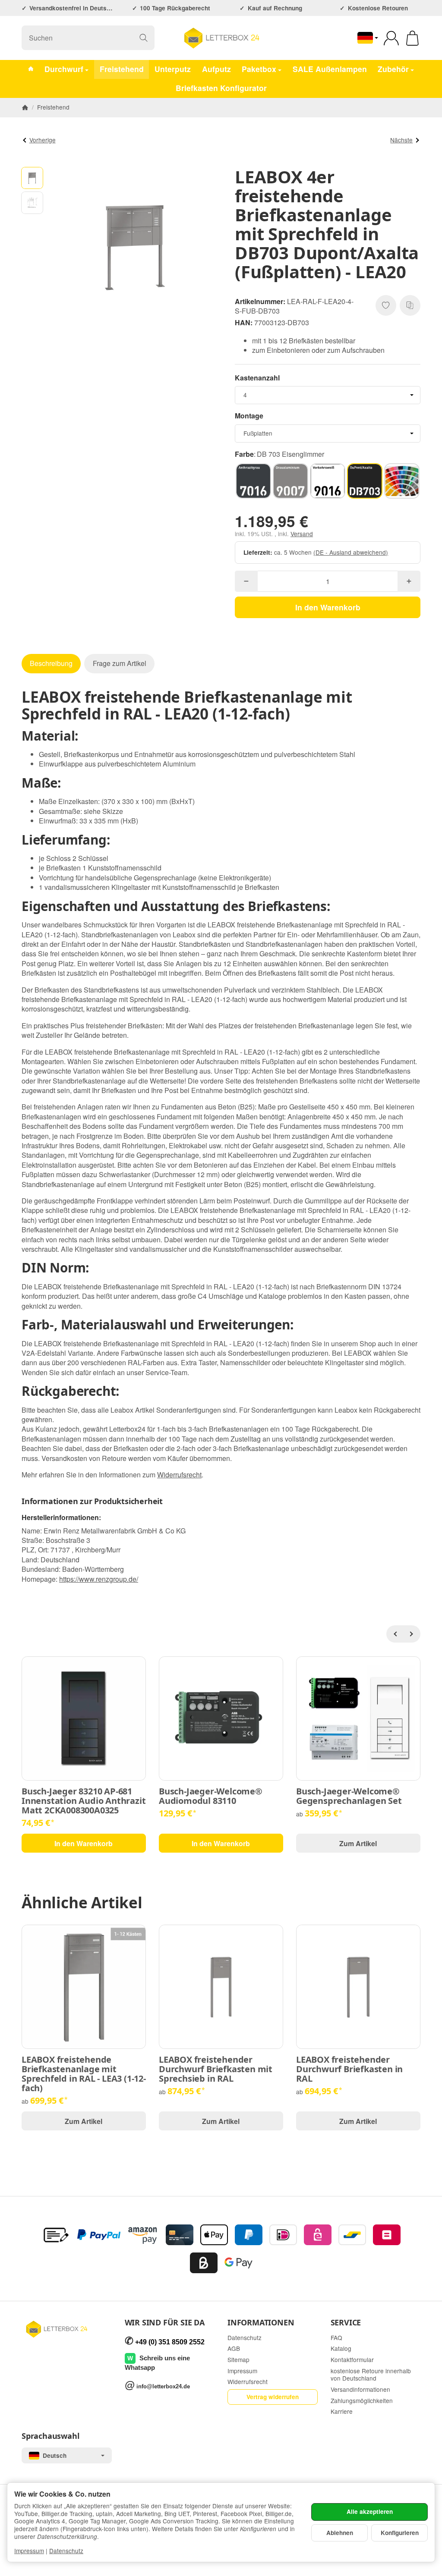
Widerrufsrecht (179, 1475)
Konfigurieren (400, 2533)
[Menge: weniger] (246, 581)
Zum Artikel (358, 1843)
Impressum (29, 2551)
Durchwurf (64, 69)
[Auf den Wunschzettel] (386, 305)
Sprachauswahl (50, 2436)
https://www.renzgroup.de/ (99, 1579)
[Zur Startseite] (221, 38)
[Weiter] (412, 1634)
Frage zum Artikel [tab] (120, 663)
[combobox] (328, 395)
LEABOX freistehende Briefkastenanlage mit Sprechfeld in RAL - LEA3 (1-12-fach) (84, 2074)
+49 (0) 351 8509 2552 (170, 2342)
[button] (32, 178)
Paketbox (259, 69)
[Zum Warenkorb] (412, 38)
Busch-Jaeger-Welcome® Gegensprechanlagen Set (349, 1796)
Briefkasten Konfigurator (221, 88)
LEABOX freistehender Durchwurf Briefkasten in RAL (349, 2069)
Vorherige (43, 140)
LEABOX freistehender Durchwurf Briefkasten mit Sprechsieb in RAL (216, 2069)
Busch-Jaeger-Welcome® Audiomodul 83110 (211, 1796)
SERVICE (346, 2323)
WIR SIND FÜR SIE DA (165, 2323)
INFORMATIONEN (261, 2323)
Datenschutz (66, 2551)
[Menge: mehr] (409, 581)
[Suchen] (144, 38)
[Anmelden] (391, 38)
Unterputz (173, 69)
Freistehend (122, 69)
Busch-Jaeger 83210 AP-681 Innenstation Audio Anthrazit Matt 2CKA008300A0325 (84, 1801)
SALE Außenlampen (330, 69)
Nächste (401, 140)
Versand (302, 534)
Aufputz (216, 69)
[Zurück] (395, 1634)
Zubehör (393, 69)
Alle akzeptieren (370, 2512)
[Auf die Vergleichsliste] (410, 305)
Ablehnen (340, 2533)
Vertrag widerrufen (273, 2397)
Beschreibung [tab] (51, 663)
